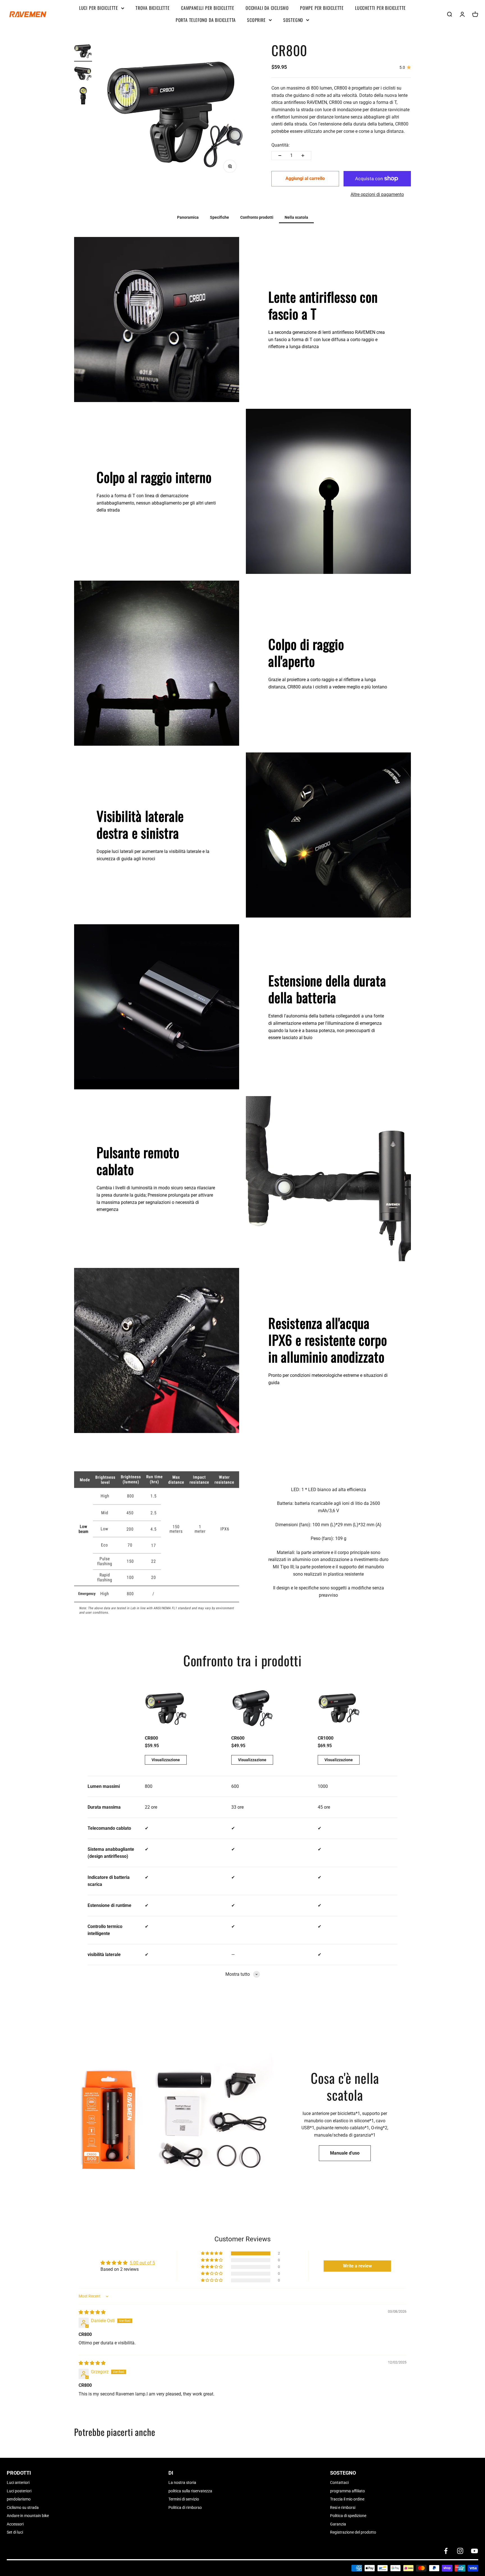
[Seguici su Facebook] (446, 2551)
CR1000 (326, 1738)
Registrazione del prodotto (353, 2532)
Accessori (15, 2524)
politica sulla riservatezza (190, 2491)
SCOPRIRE (256, 20)
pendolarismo (19, 2499)
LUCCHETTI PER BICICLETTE (380, 8)
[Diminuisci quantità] (280, 156)
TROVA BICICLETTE (153, 8)
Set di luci (15, 2532)
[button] (212, 2253)
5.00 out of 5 (142, 2263)
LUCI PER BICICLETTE (99, 8)
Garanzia (338, 2524)
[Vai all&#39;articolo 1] (83, 52)
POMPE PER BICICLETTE (322, 8)
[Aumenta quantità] (303, 156)
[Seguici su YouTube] (474, 2551)
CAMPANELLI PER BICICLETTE (208, 8)
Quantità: (281, 145)
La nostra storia (182, 2483)
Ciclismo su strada (23, 2507)
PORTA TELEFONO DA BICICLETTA (206, 20)
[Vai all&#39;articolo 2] (83, 74)
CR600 (238, 1738)
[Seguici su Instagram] (460, 2551)
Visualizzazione (166, 1760)
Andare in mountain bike (28, 2516)
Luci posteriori (19, 2491)
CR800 (151, 1738)
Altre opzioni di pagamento (377, 194)
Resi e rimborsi (343, 2507)
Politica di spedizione (348, 2516)
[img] (92, 2312)
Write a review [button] (357, 2266)
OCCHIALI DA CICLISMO (267, 8)
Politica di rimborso (185, 2507)
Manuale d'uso (345, 2153)
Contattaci (339, 2483)
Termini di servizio (184, 2499)
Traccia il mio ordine (347, 2499)
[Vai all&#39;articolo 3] (83, 97)
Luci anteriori (18, 2483)
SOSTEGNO (293, 20)
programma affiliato (347, 2491)
